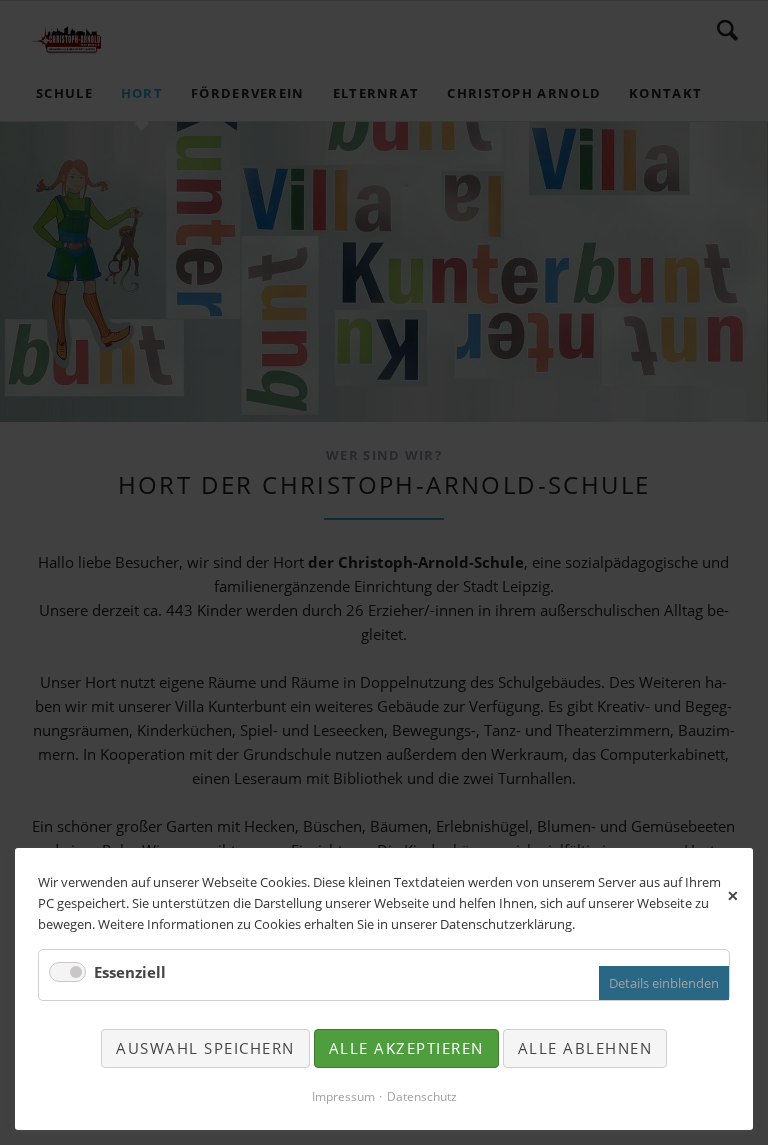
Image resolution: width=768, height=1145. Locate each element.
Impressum (343, 1096)
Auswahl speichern (205, 1048)
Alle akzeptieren (406, 1048)
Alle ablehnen (585, 1048)
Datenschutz (422, 1096)
